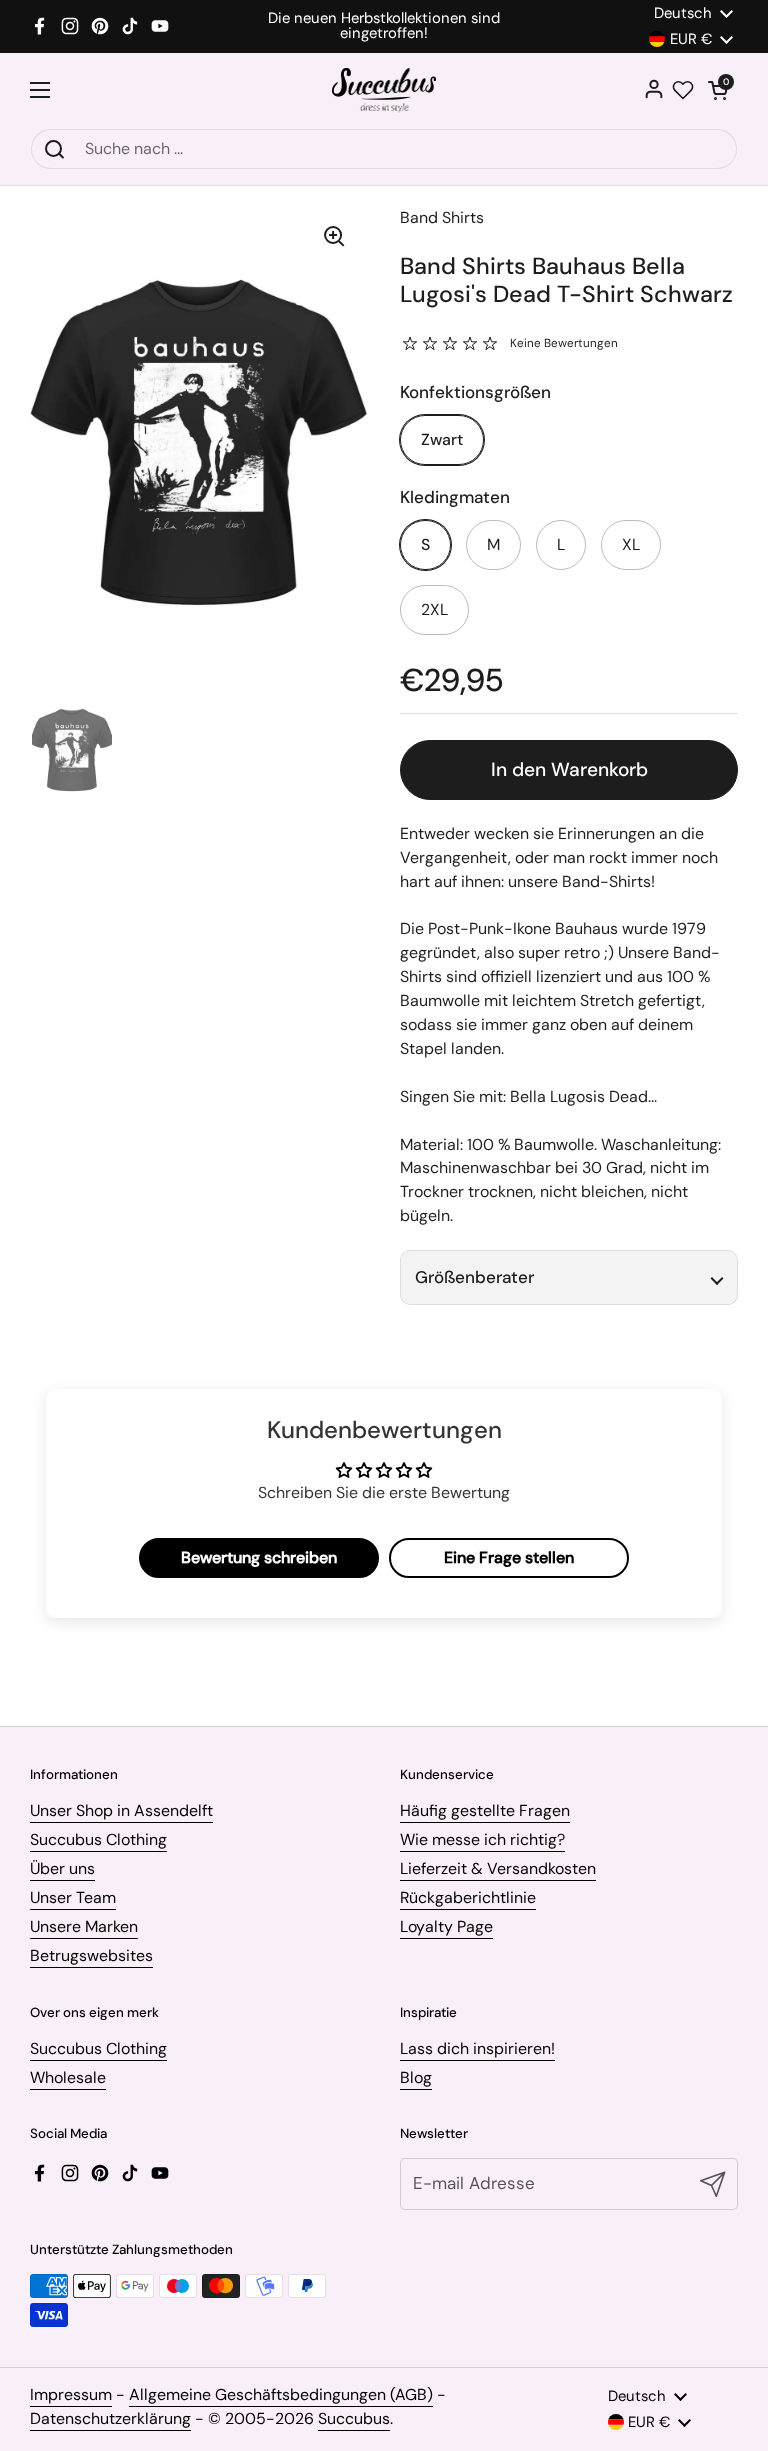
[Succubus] (384, 90)
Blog (416, 2077)
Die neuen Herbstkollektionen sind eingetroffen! (384, 26)
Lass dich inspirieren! (477, 2048)
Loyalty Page (446, 1926)
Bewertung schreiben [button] (259, 1557)
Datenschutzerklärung (110, 2418)
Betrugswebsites (91, 1955)
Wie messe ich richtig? (482, 1839)
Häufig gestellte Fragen (485, 1810)
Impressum (71, 2394)
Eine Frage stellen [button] (509, 1557)
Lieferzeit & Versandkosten (498, 1868)
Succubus (354, 2418)
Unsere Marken (84, 1926)
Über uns (62, 1868)
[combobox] (384, 149)
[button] (718, 90)
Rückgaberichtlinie (468, 1897)
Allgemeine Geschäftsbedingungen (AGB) (281, 2394)
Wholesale (68, 2077)
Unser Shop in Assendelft (121, 1810)
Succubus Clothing (98, 1839)
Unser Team (73, 1897)
